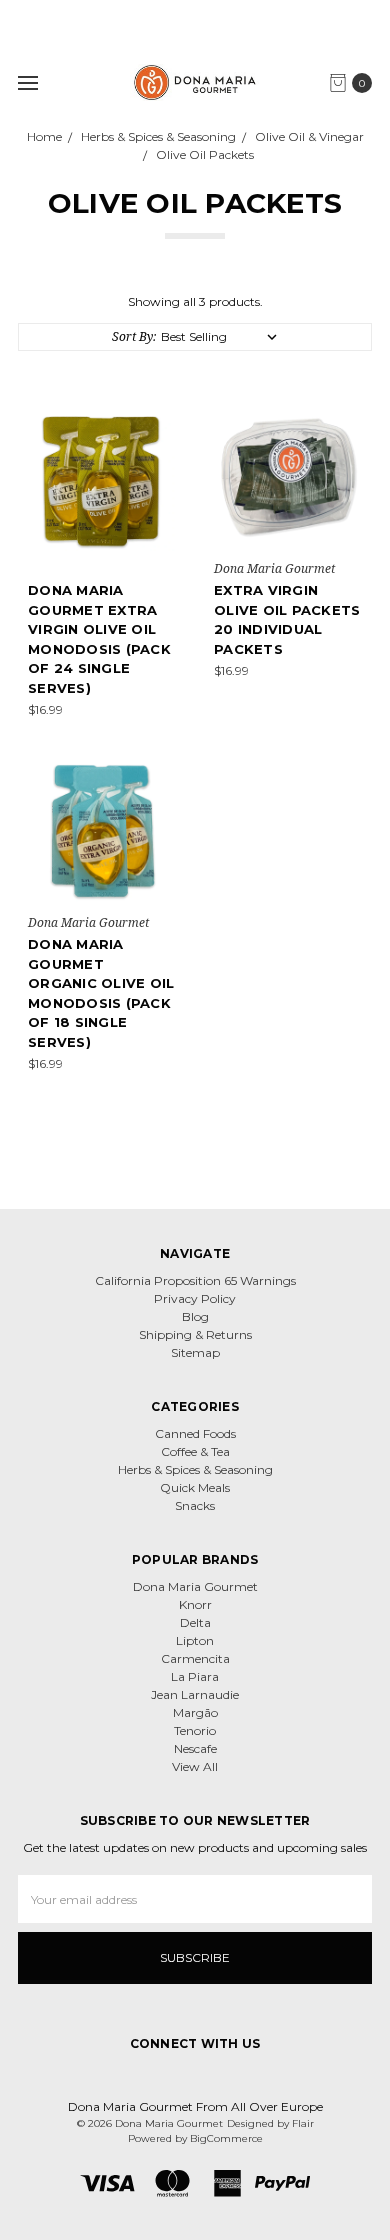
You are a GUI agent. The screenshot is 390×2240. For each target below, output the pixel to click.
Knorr (195, 1604)
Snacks (195, 1505)
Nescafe (195, 1748)
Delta (195, 1622)
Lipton (195, 1640)
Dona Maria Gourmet (195, 1586)
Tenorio (195, 1730)
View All (195, 1766)
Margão (195, 1712)
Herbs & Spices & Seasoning (195, 1469)
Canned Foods (195, 1433)
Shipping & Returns (195, 1334)
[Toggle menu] (27, 82)
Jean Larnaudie (195, 1694)
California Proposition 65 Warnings (195, 1280)
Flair (303, 2123)
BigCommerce (226, 2138)
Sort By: (134, 336)
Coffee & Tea (195, 1451)
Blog (195, 1316)
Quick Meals (195, 1487)
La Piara (195, 1676)
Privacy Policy (195, 1298)
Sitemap (195, 1352)
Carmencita (195, 1658)
